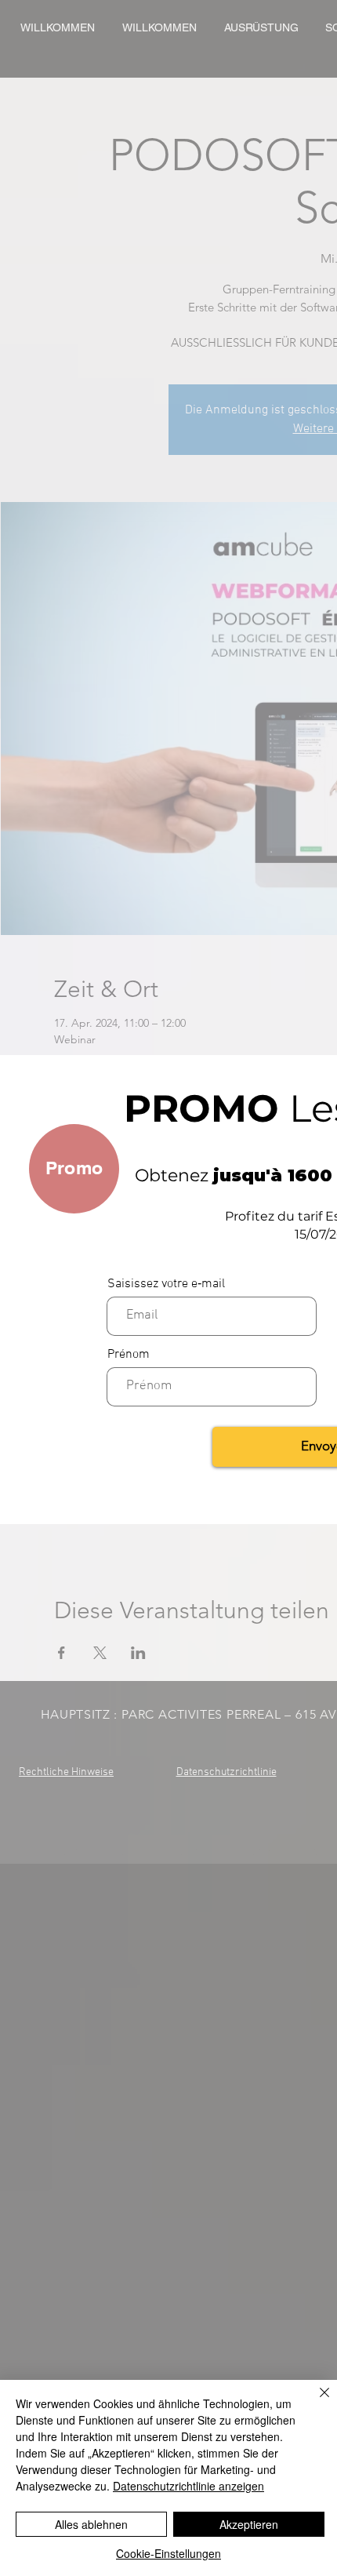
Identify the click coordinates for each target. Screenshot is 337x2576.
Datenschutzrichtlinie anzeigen (188, 2486)
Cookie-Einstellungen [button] (168, 2553)
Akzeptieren (249, 2524)
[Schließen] (315, 2402)
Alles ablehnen (91, 2524)
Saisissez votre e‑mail (166, 1284)
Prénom (129, 1355)
